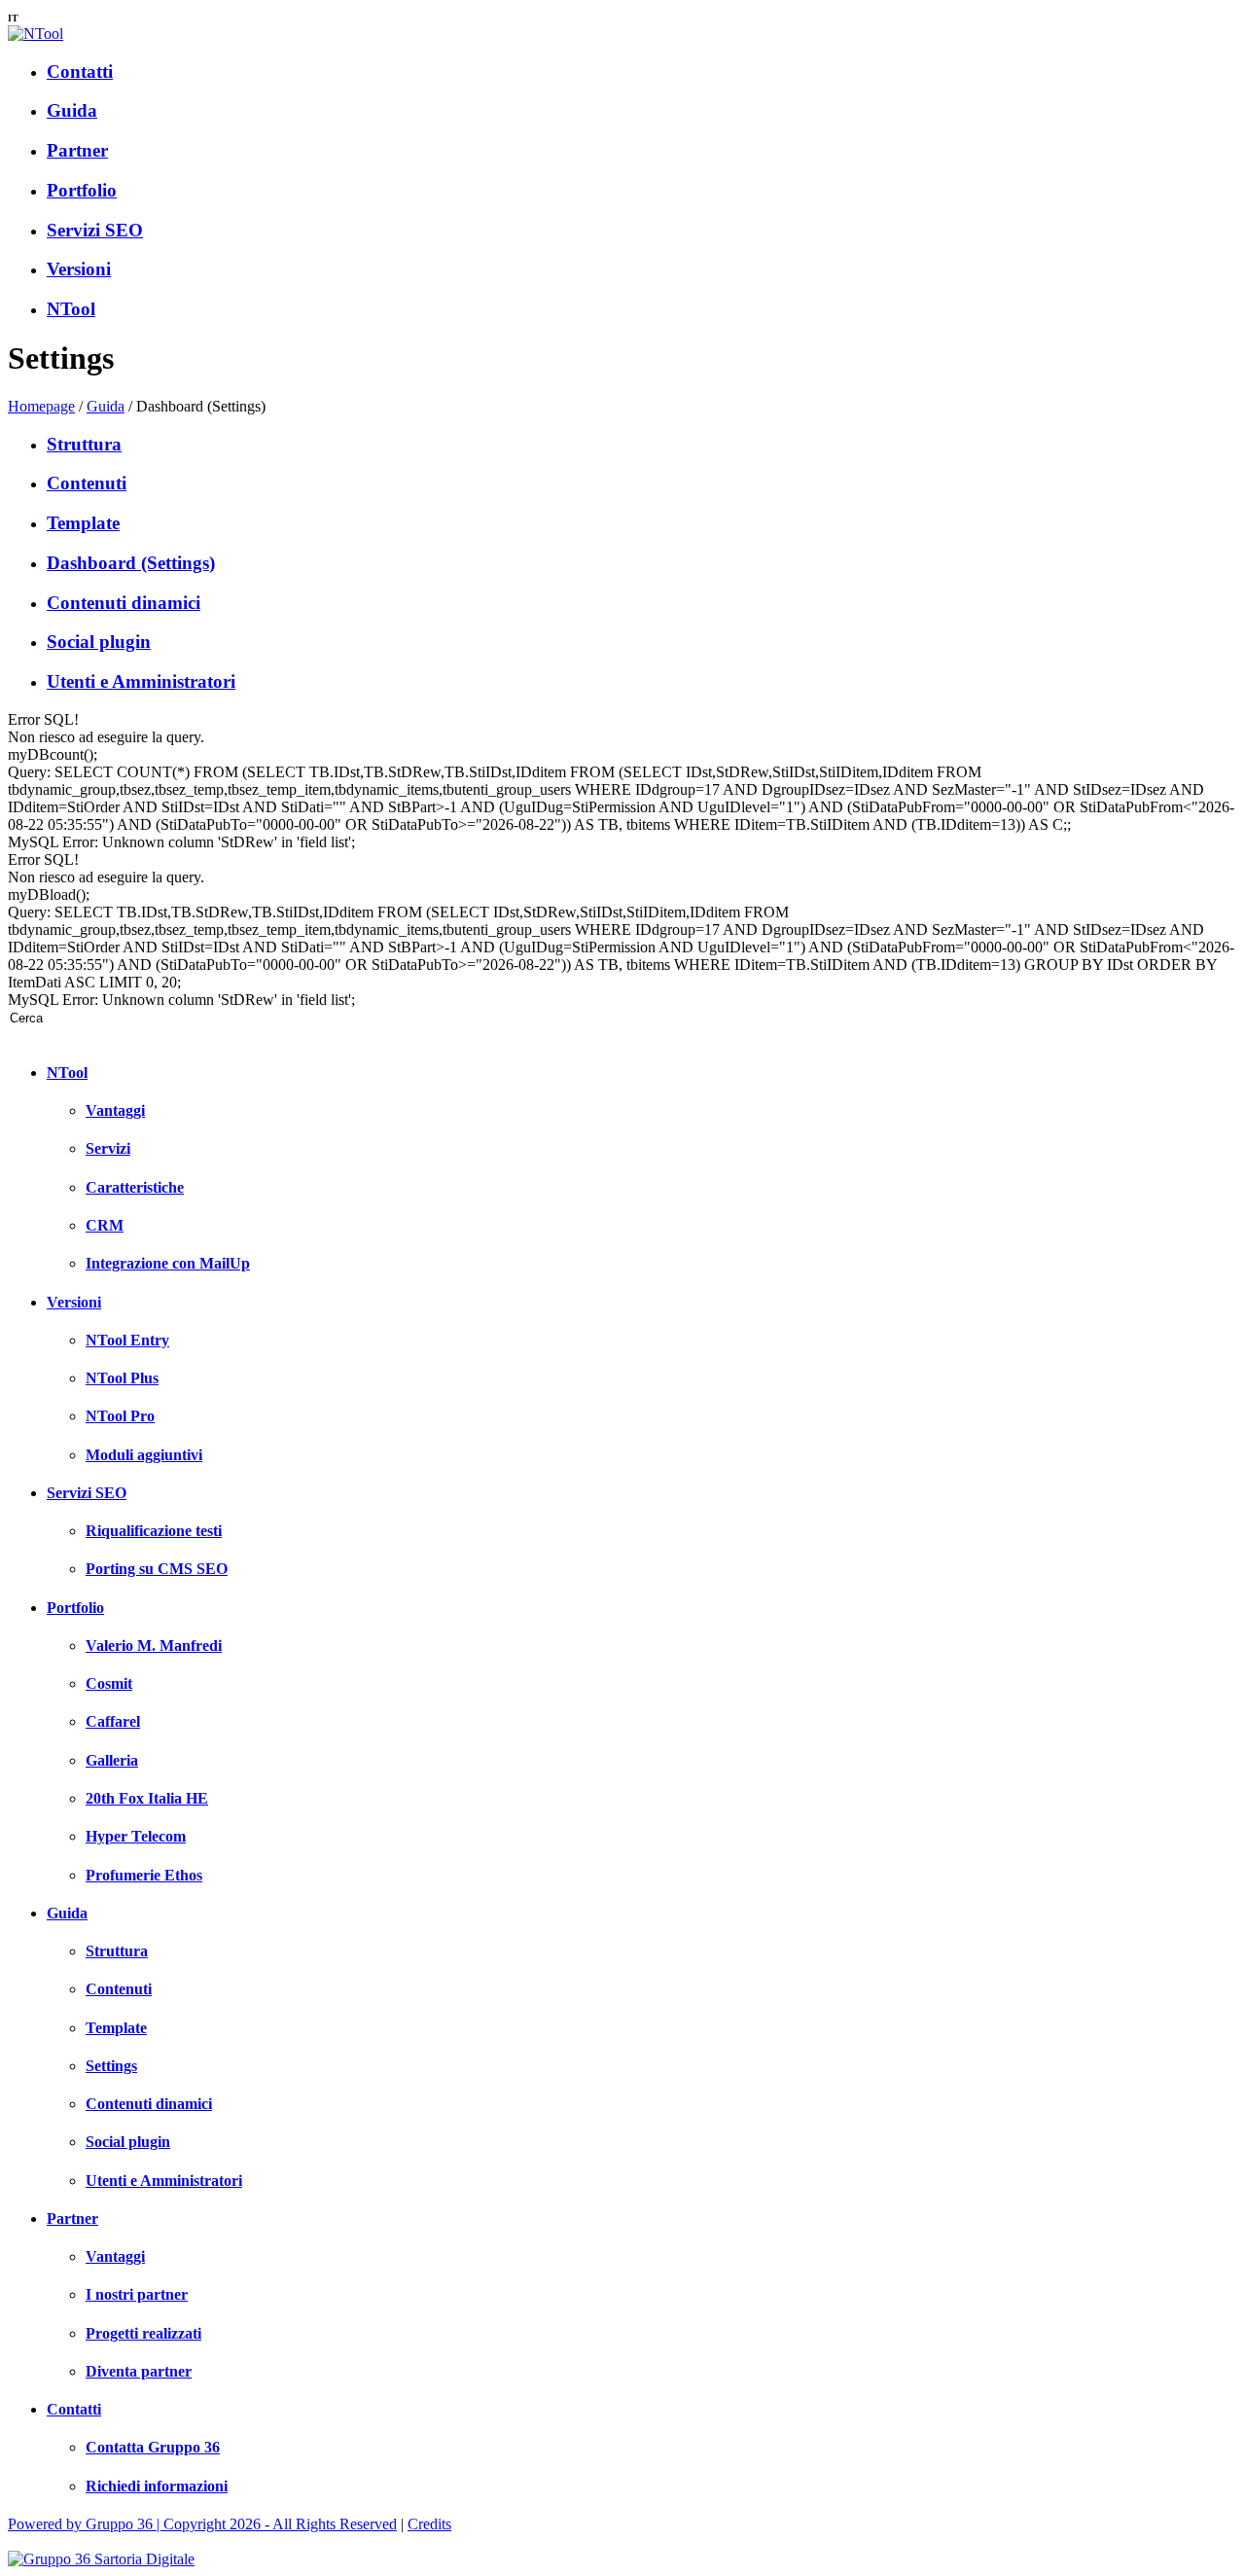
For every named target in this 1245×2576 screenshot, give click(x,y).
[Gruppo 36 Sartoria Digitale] (101, 2559)
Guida (106, 406)
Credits (429, 2524)
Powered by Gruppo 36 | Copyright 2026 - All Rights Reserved (202, 2524)
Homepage (41, 406)
